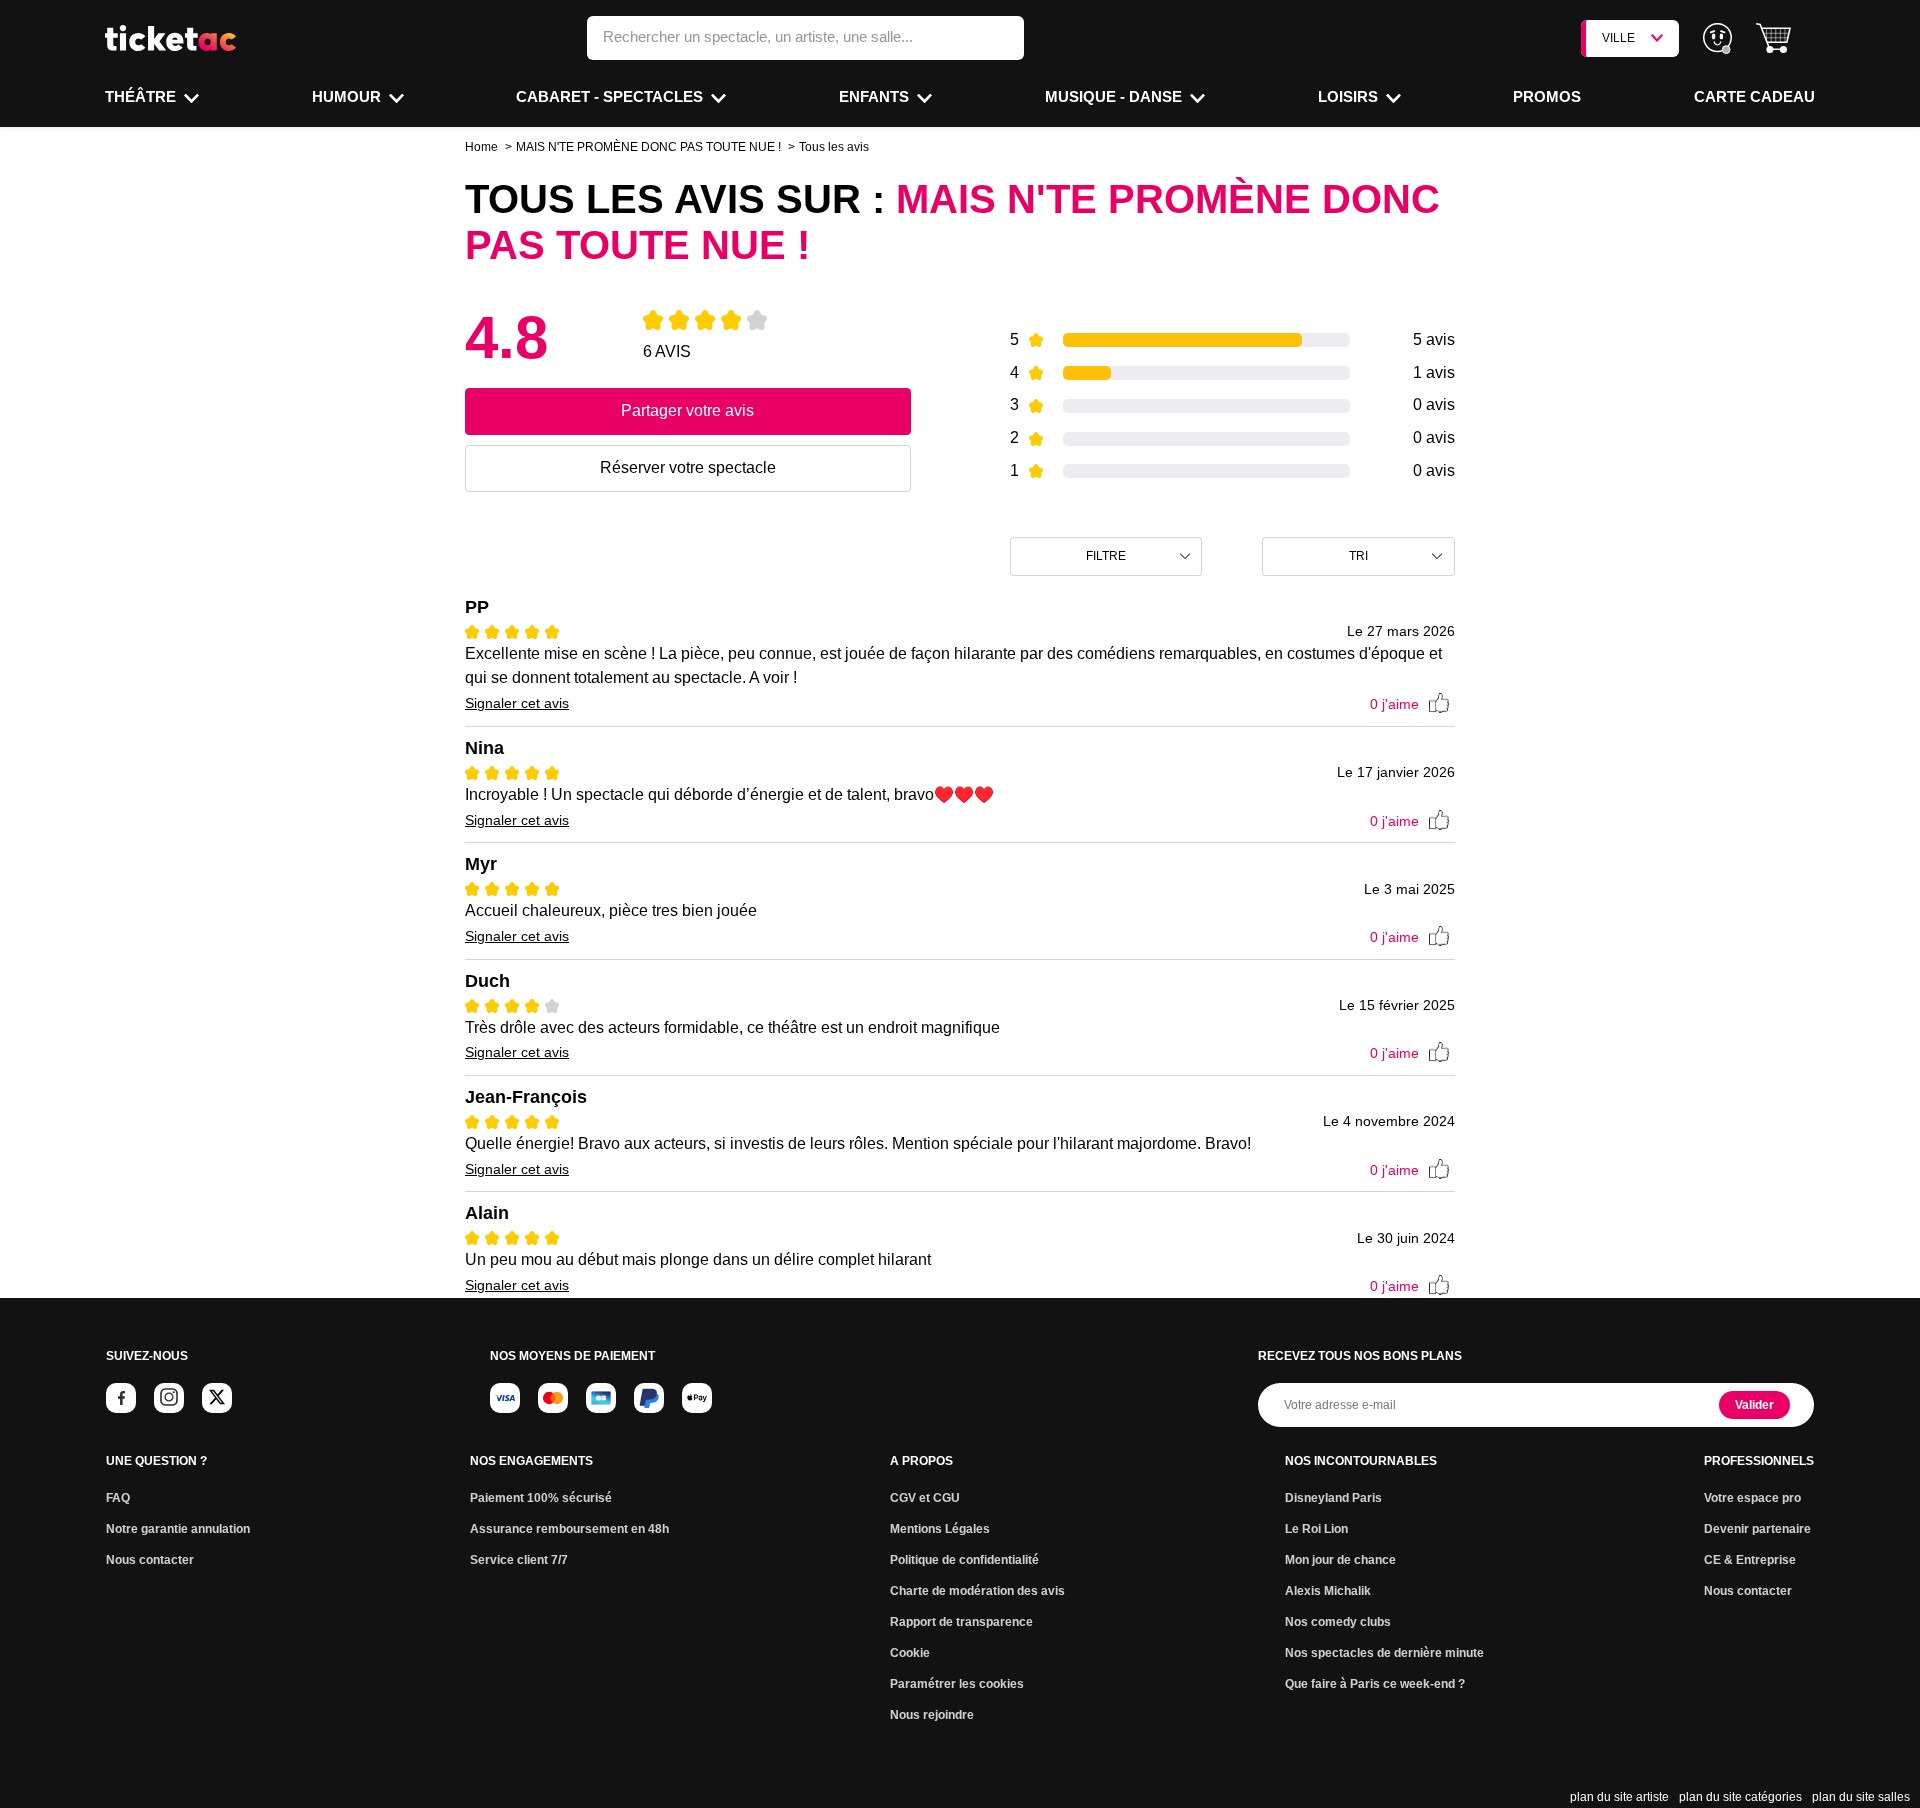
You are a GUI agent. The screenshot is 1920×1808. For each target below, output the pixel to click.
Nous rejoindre (932, 1715)
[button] (1773, 38)
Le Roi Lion (1316, 1529)
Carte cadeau (1754, 96)
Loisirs (1350, 96)
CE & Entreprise (1750, 1560)
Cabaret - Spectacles (611, 96)
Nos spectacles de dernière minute (1384, 1653)
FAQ (118, 1498)
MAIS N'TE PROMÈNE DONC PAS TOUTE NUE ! (648, 147)
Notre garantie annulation (178, 1529)
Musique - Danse (1115, 96)
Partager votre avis (687, 410)
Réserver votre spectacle (688, 467)
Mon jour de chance (1340, 1560)
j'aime (1394, 704)
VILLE (1618, 38)
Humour (348, 96)
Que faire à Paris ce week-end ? (1375, 1684)
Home (481, 147)
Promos (1547, 96)
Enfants (876, 96)
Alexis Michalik (1328, 1591)
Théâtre (142, 96)
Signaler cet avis (517, 703)
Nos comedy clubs (1338, 1622)
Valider (1754, 1405)
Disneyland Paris (1333, 1498)
